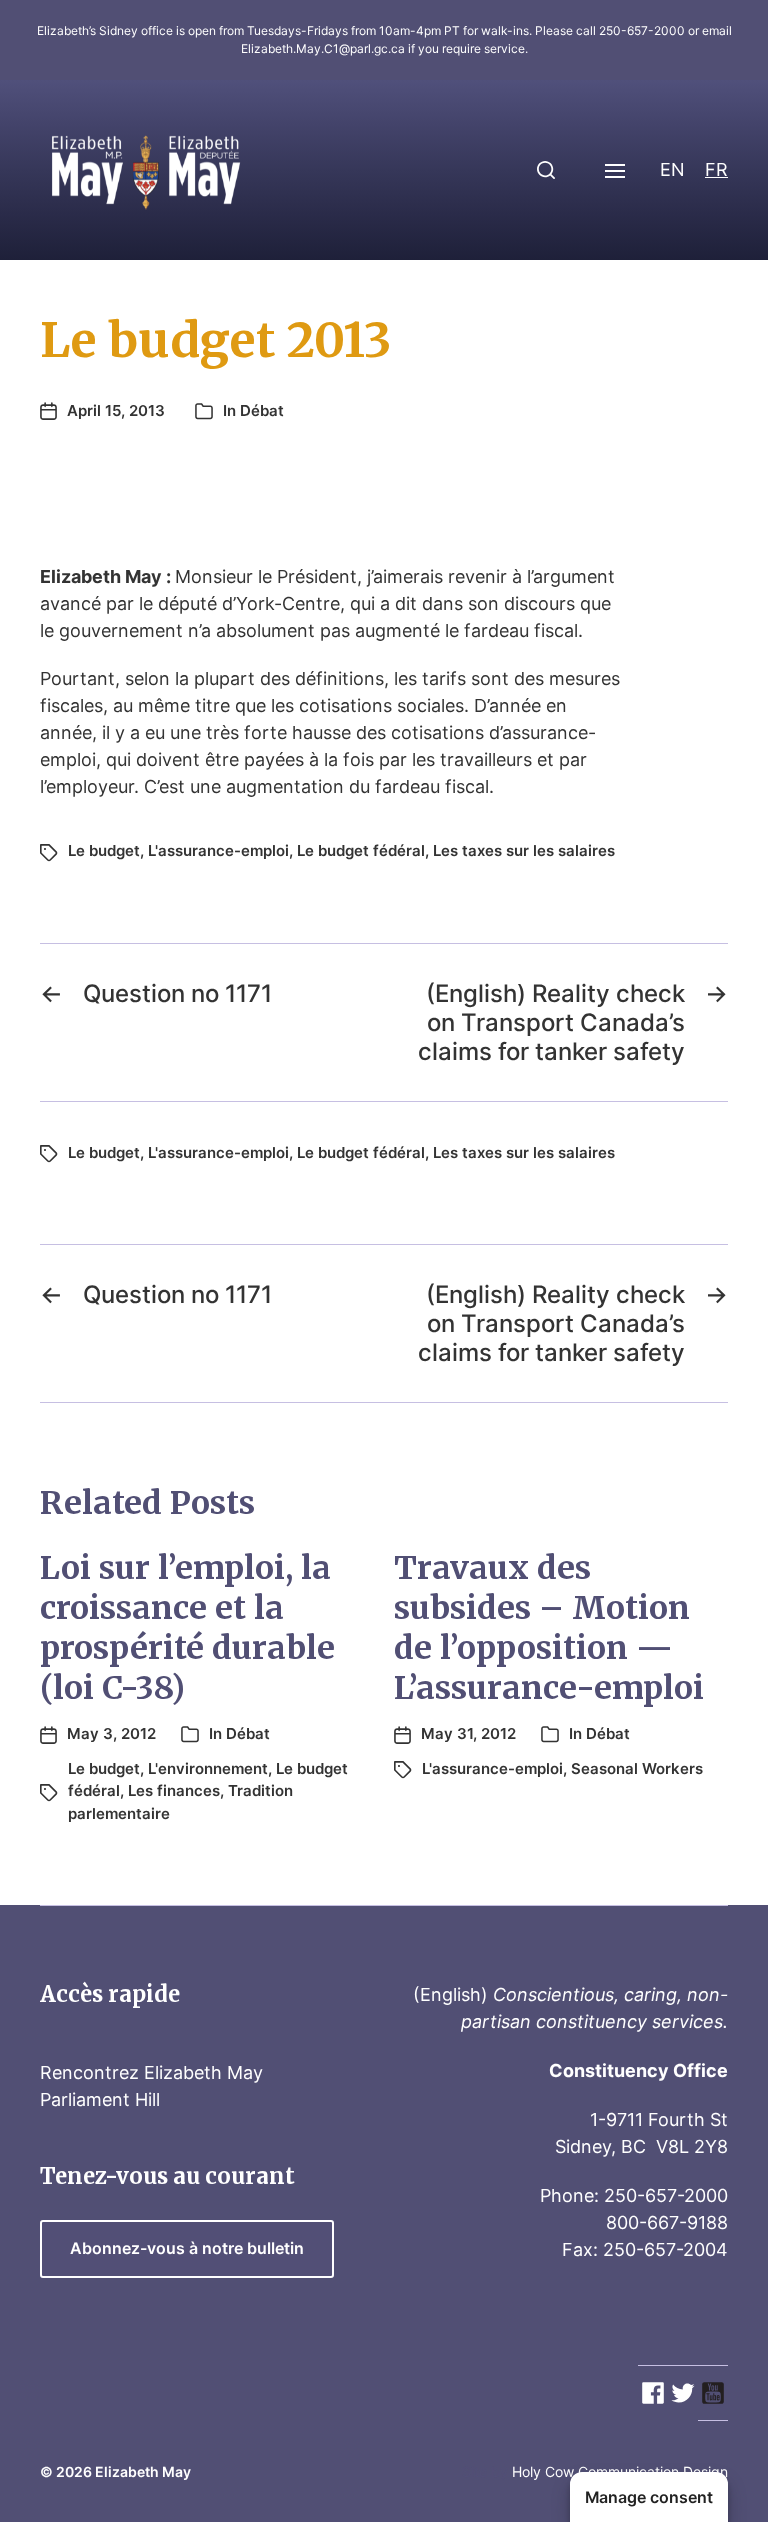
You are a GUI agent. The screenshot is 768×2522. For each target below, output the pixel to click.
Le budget (104, 850)
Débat (262, 410)
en (672, 169)
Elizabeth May (143, 2471)
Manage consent (649, 2497)
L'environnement (208, 1768)
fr (716, 169)
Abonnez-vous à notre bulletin (187, 2248)
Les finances (174, 1790)
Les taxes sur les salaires (524, 850)
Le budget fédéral (361, 850)
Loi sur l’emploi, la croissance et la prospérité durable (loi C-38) (187, 1628)
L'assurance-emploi (218, 850)
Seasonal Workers (637, 1768)
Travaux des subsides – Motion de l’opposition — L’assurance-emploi (549, 1628)
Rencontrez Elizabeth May (151, 2072)
